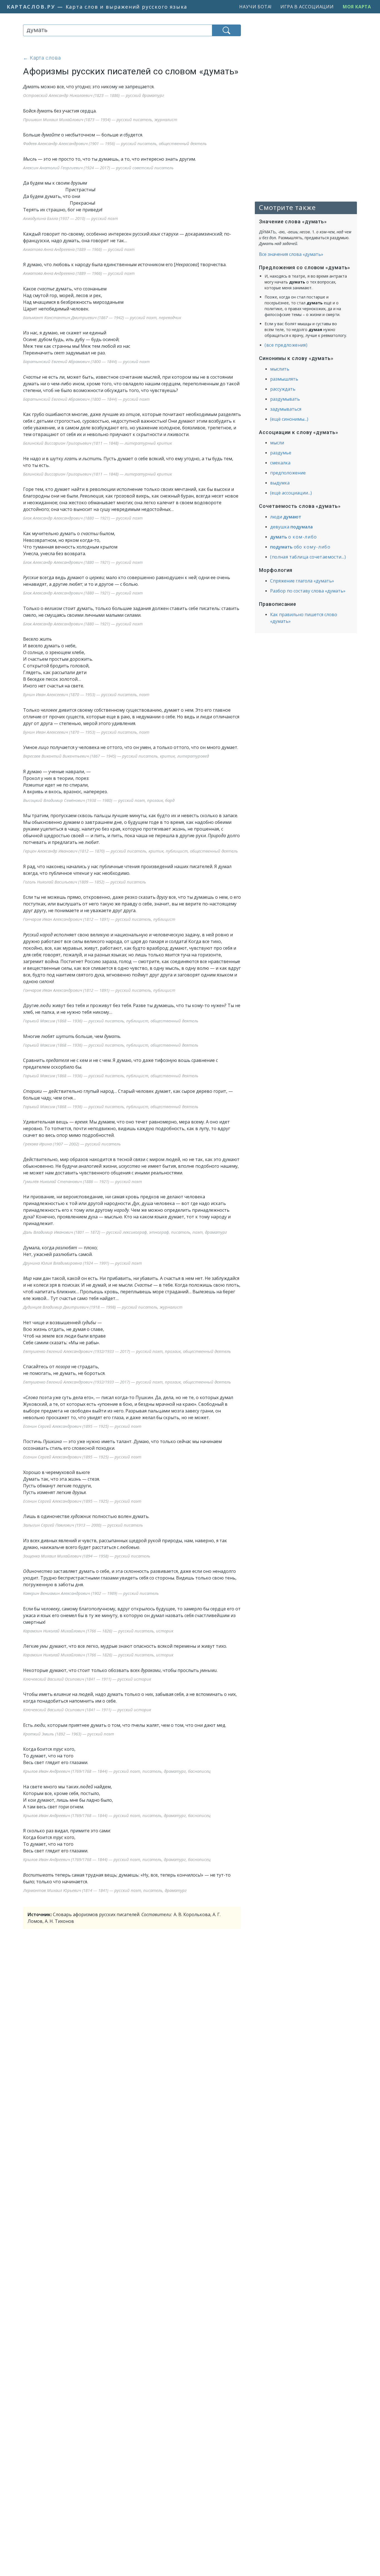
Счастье (32, 377)
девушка (291, 527)
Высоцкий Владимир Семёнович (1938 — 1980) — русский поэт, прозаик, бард (99, 800)
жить (46, 639)
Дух (136, 1203)
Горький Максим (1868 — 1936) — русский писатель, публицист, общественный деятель (111, 1021)
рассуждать (283, 389)
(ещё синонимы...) (289, 419)
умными (208, 1670)
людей (86, 1787)
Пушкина (52, 1441)
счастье (46, 289)
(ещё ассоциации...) (291, 493)
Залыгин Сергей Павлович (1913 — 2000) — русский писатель (83, 1525)
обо (300, 547)
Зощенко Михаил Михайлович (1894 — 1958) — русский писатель (87, 1556)
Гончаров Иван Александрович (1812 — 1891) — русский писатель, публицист (99, 919)
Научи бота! (255, 7)
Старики (32, 1091)
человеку (50, 1609)
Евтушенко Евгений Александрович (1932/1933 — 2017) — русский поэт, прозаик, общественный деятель (127, 1351)
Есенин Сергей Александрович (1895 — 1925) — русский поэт (82, 1426)
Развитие (33, 785)
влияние (62, 1694)
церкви (97, 577)
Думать (31, 87)
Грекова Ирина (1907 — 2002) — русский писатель (72, 1144)
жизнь (179, 829)
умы (44, 1646)
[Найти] (226, 30)
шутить (65, 1036)
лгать (71, 459)
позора (63, 1367)
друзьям (79, 183)
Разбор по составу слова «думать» (308, 591)
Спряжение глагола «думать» (302, 581)
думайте (51, 135)
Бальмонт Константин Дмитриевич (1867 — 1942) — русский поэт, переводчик (102, 317)
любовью (130, 1547)
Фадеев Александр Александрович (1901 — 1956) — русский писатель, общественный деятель (115, 143)
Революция (92, 496)
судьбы (89, 1323)
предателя (57, 1060)
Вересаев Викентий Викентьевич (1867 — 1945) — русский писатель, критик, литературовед (116, 756)
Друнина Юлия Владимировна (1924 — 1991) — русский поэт (82, 1263)
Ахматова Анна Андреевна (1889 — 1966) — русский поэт (79, 249)
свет (59, 353)
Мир (27, 1278)
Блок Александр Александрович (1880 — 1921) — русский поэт (83, 518)
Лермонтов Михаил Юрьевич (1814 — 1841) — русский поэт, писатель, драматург (105, 1890)
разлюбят (66, 1248)
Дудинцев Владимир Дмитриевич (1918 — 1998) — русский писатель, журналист (103, 1307)
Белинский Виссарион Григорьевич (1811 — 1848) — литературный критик (98, 443)
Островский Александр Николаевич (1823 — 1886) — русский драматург (94, 95)
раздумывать (285, 399)
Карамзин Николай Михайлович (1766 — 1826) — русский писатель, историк (98, 1631)
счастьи (90, 533)
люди (46, 1005)
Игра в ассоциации (307, 7)
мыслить (280, 369)
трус (58, 1749)
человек (49, 710)
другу (162, 897)
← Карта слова (42, 58)
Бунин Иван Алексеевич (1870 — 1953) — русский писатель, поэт (86, 694)
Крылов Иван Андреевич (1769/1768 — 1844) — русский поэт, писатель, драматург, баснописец (117, 1771)
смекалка (280, 463)
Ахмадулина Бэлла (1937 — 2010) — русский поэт (71, 218)
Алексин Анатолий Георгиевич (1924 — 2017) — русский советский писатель (98, 168)
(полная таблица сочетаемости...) (308, 557)
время (81, 1122)
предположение (288, 473)
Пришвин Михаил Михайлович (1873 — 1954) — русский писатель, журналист (100, 119)
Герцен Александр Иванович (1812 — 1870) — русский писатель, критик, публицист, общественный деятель (130, 851)
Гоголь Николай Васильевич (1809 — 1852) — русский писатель (85, 882)
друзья (79, 1492)
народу (121, 1210)
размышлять (284, 379)
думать (45, 111)
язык (156, 234)
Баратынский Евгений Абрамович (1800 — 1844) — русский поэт (86, 361)
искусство (129, 1166)
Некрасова (187, 265)
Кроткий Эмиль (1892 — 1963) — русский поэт (69, 1734)
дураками (151, 1670)
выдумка (280, 483)
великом (53, 608)
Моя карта (357, 7)
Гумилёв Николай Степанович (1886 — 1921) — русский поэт (82, 1181)
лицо (44, 747)
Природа (217, 836)
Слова (32, 1397)
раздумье (281, 453)
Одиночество (38, 1571)
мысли (277, 443)
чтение (81, 873)
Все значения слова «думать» (291, 254)
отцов (133, 414)
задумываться (286, 409)
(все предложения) (286, 345)
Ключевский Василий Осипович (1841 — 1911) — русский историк (87, 1679)
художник (81, 1516)
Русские (31, 577)
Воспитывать (38, 1875)
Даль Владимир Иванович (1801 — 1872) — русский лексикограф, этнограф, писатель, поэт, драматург (125, 1232)
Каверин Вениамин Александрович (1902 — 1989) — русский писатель (91, 1593)
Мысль (30, 159)
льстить (92, 459)
